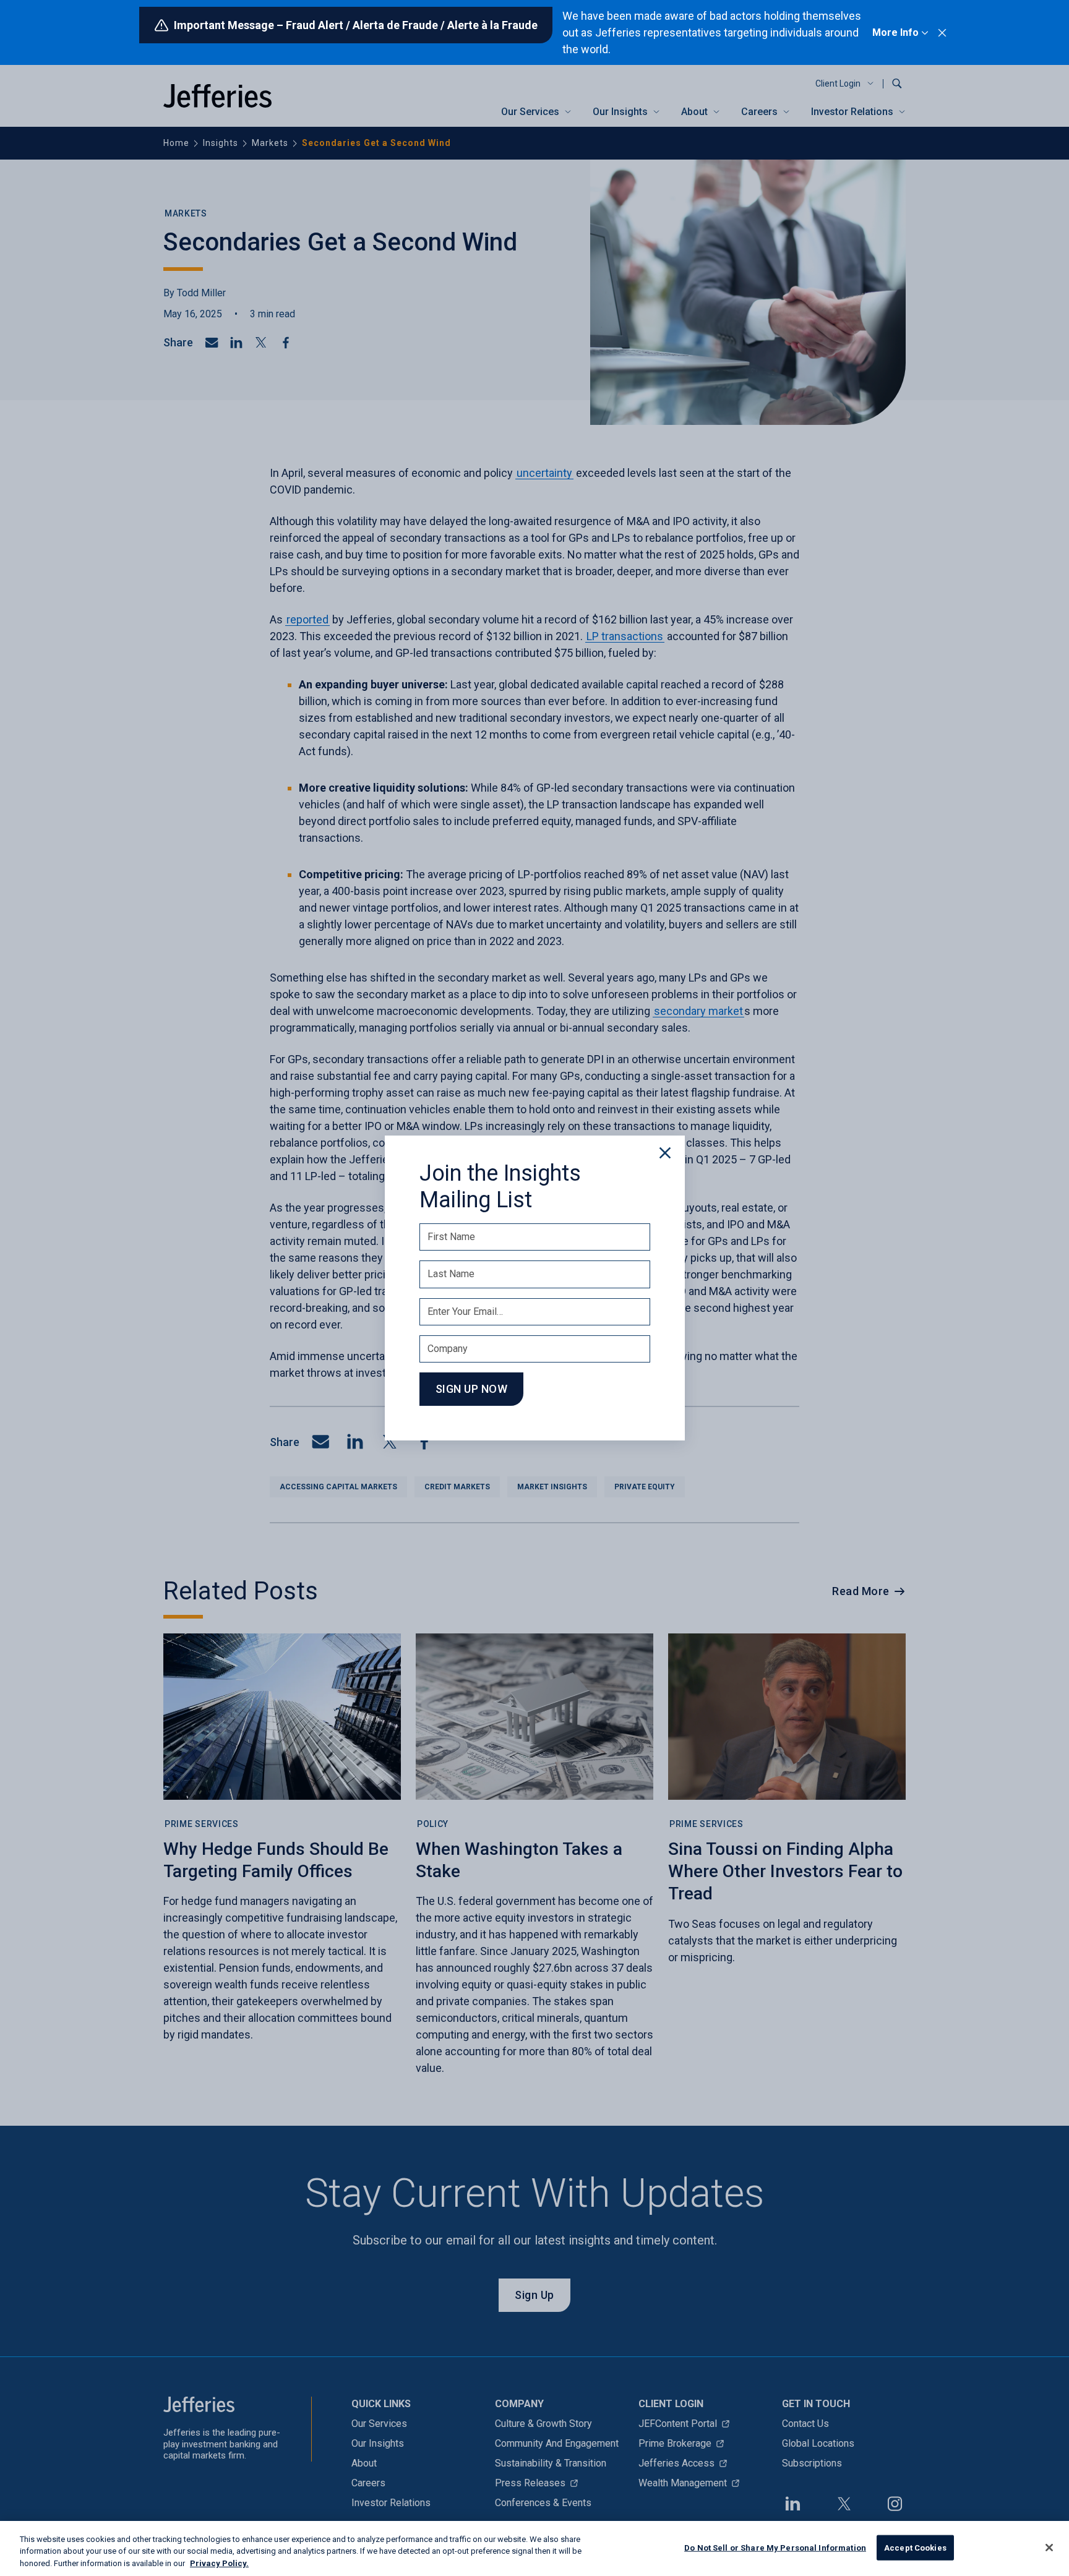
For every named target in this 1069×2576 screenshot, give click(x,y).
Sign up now (472, 1389)
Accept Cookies (915, 2547)
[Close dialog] (665, 1153)
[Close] (1049, 2548)
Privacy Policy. (219, 2563)
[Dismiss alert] (942, 33)
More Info (895, 32)
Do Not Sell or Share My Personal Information (775, 2547)
